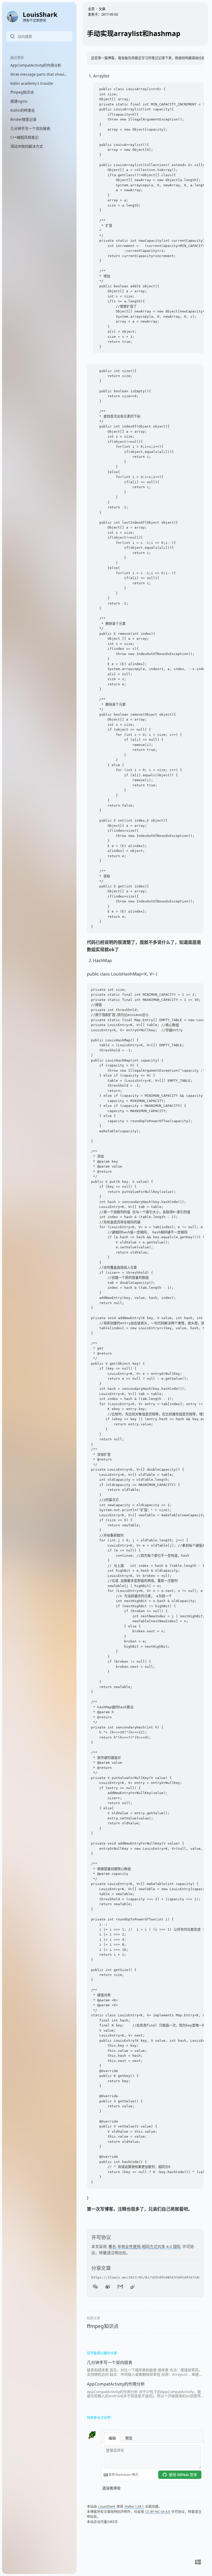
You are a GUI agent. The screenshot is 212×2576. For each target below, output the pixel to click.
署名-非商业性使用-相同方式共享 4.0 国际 (145, 2246)
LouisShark (107, 2506)
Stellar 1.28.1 (134, 2506)
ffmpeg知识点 (103, 2326)
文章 (102, 9)
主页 (91, 9)
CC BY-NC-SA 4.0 (158, 2511)
